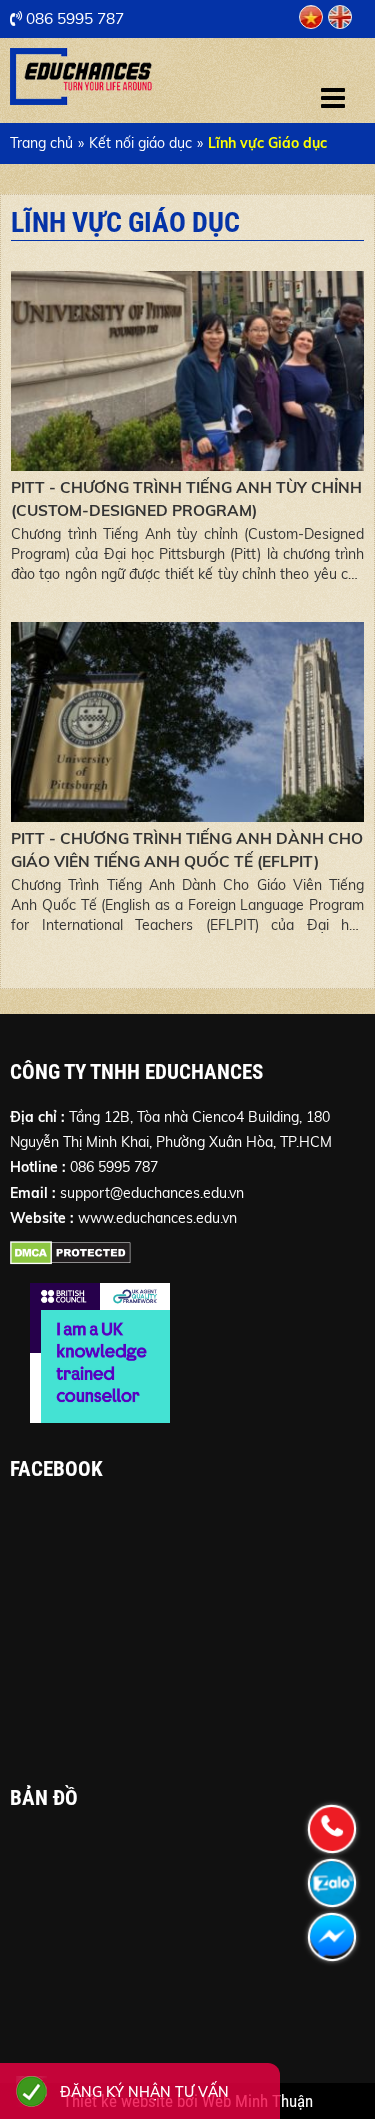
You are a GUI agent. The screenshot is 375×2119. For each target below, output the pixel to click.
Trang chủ (41, 143)
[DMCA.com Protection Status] (70, 1257)
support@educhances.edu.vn (152, 1193)
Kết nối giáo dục (140, 143)
